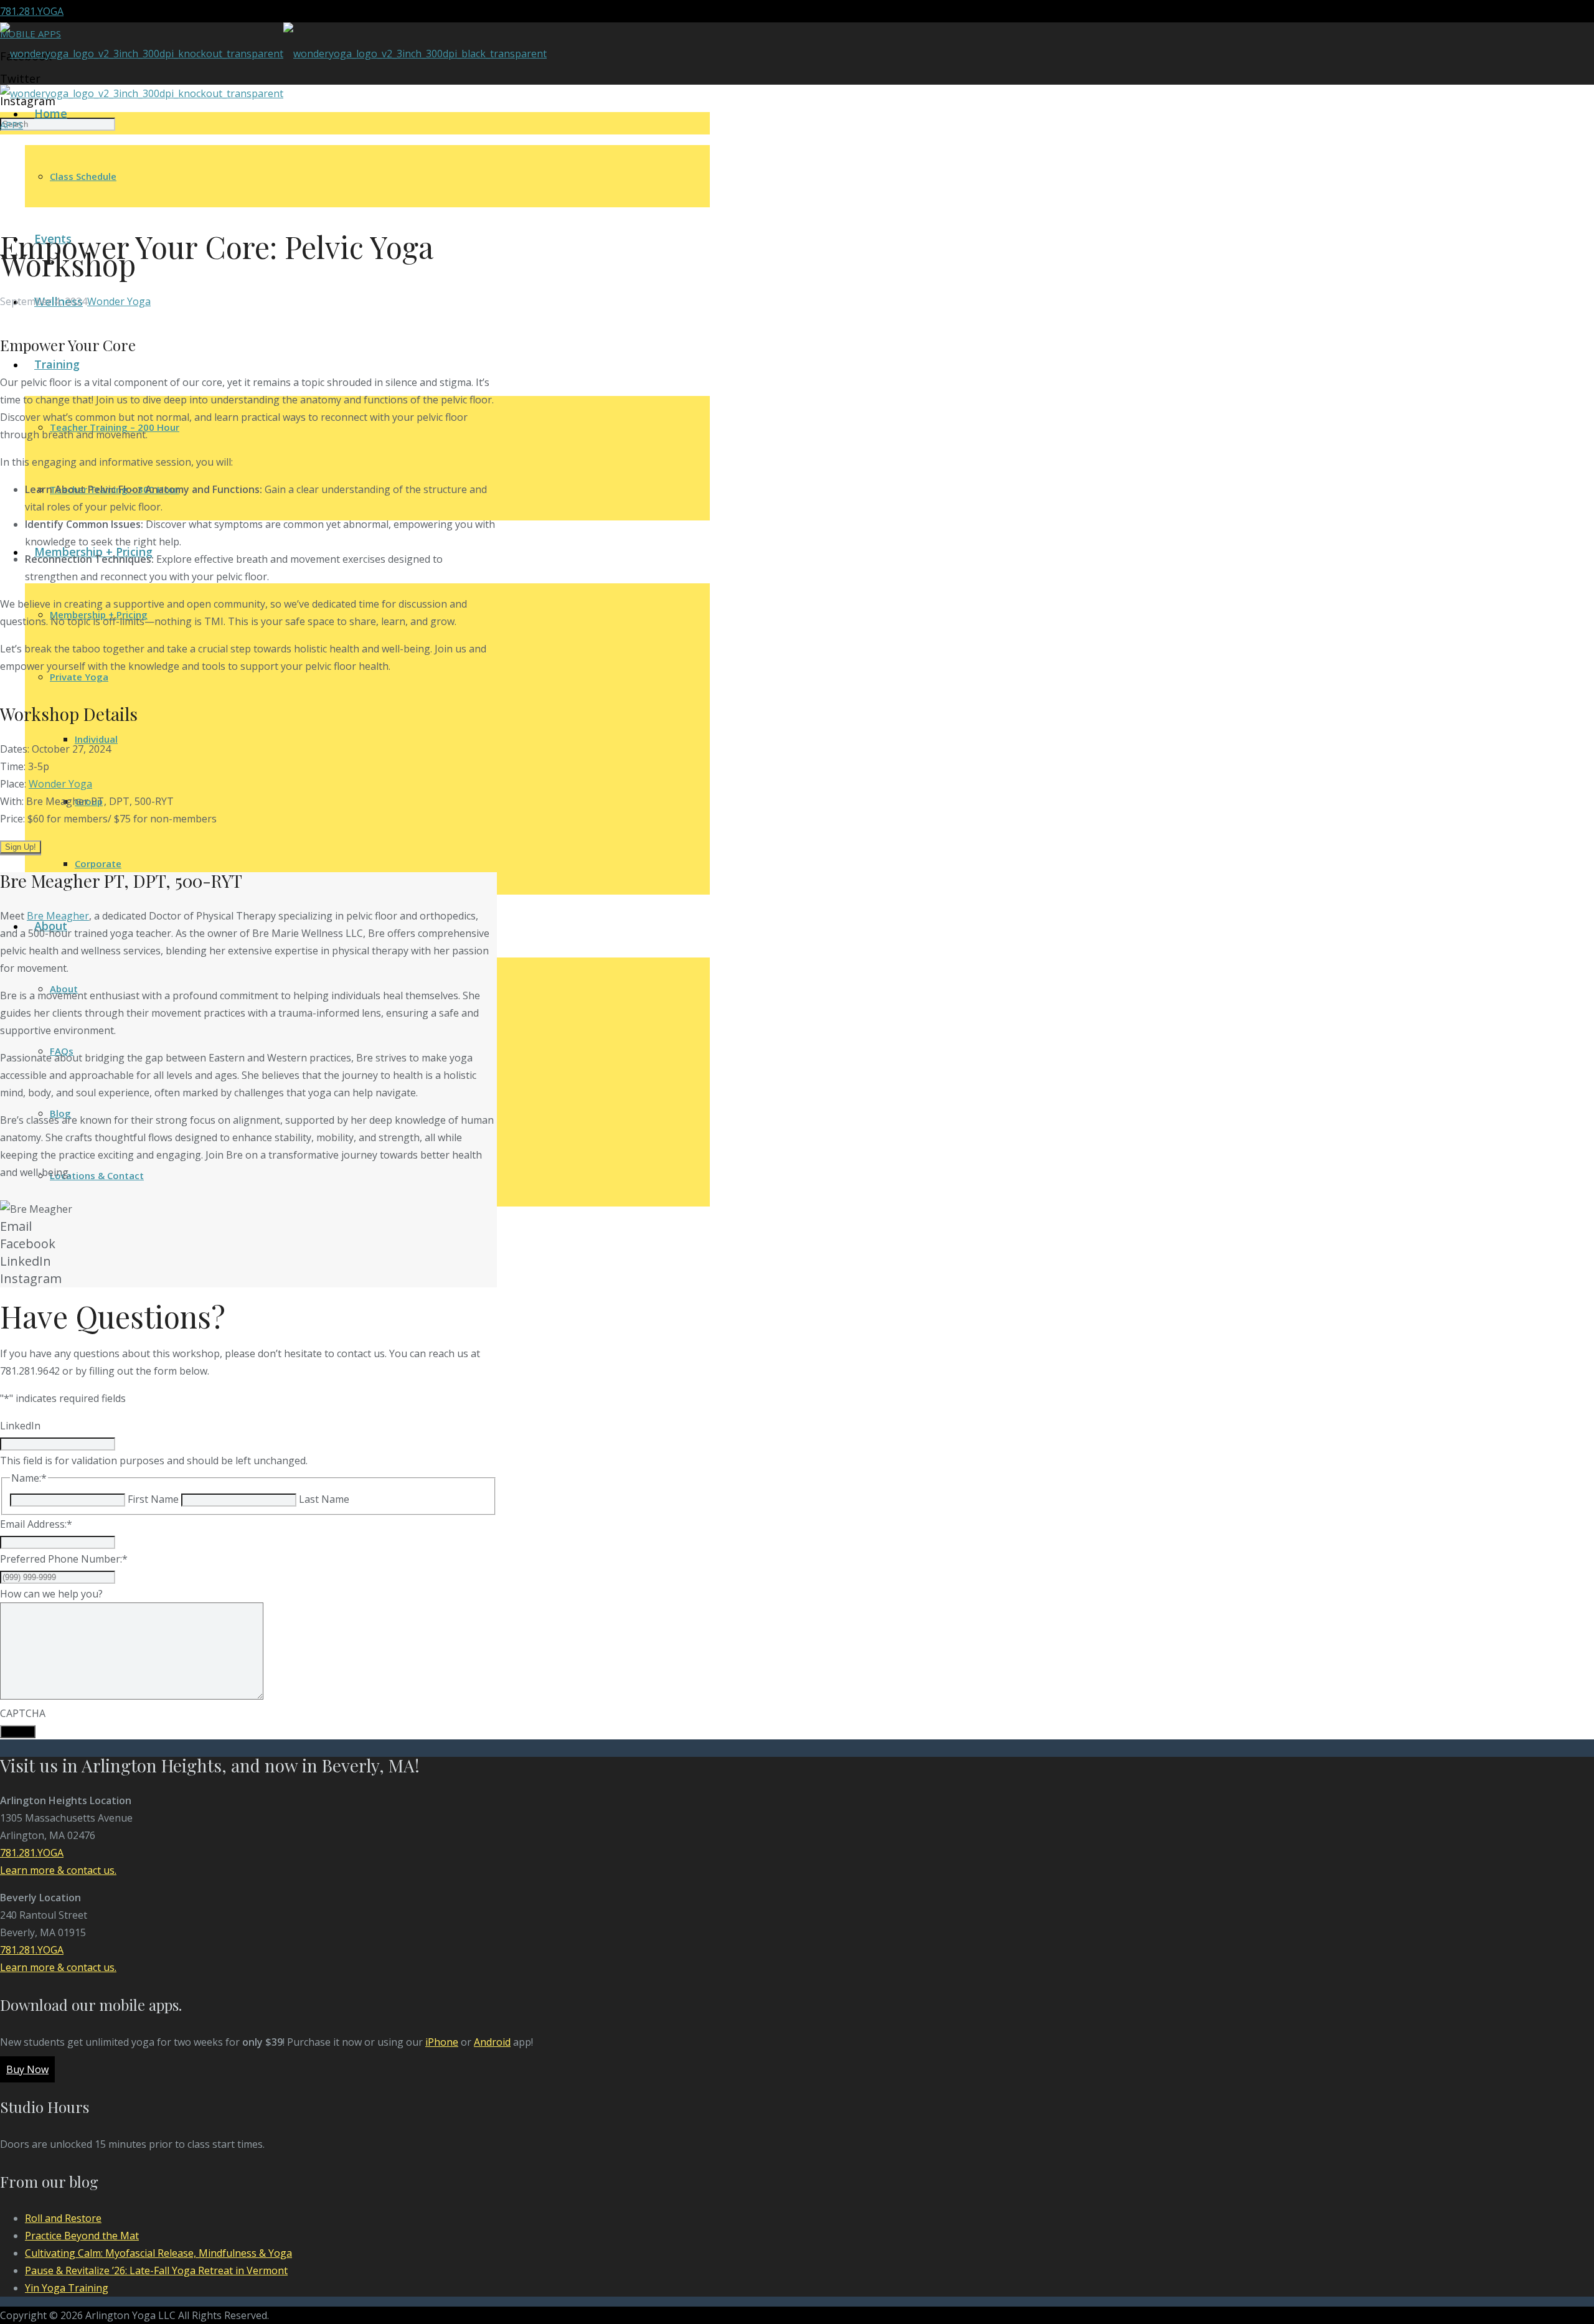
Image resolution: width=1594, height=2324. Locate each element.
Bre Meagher (58, 916)
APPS (12, 125)
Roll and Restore (63, 2218)
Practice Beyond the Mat (82, 2236)
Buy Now (27, 2069)
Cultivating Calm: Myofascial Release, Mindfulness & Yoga (158, 2253)
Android (492, 2042)
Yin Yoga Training (67, 2288)
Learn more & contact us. (58, 1870)
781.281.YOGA (32, 11)
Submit (18, 1732)
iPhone (442, 2042)
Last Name (324, 1499)
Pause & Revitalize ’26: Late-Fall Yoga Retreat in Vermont (156, 2270)
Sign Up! (21, 847)
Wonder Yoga (119, 301)
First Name (153, 1499)
